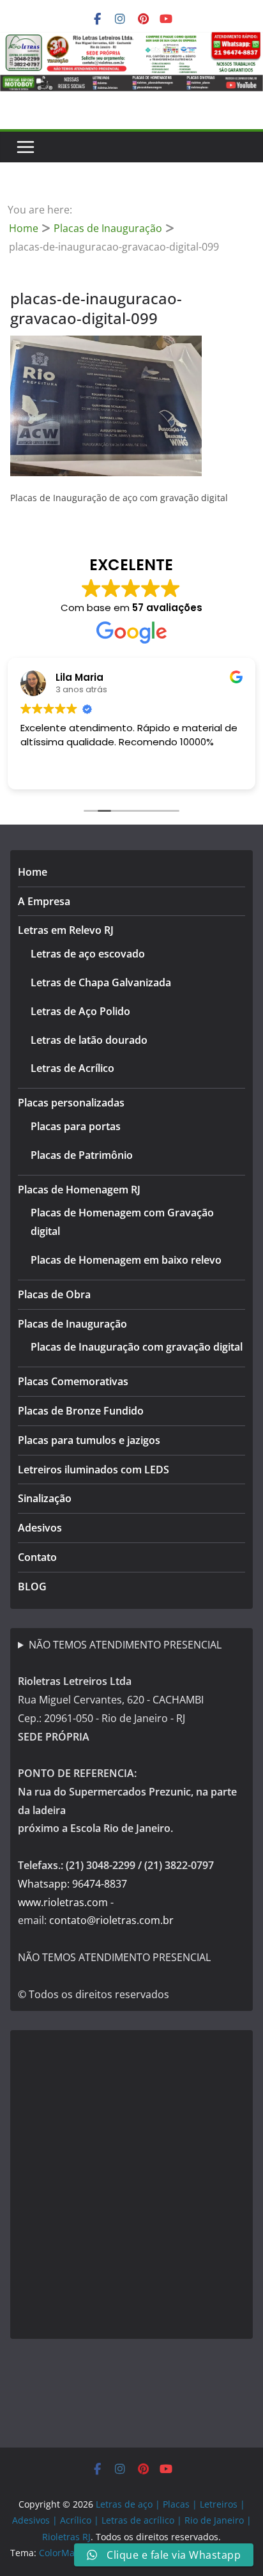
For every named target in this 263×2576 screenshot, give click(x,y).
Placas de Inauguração (72, 1324)
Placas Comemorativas (73, 1381)
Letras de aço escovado (88, 954)
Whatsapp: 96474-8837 (72, 1884)
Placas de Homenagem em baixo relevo (126, 1260)
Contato (37, 1557)
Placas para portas (76, 1126)
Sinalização (45, 1498)
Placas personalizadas (71, 1103)
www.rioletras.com (63, 1902)
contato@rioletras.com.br (111, 1920)
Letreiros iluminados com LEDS (94, 1470)
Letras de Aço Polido (80, 1011)
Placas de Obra (54, 1294)
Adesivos (40, 1528)
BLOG (32, 1587)
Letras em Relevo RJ (66, 930)
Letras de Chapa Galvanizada (101, 982)
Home (33, 872)
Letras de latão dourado (89, 1040)
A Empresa (44, 901)
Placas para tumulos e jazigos (89, 1440)
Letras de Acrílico (72, 1068)
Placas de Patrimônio (82, 1155)
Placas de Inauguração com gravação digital (137, 1347)
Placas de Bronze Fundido (81, 1411)
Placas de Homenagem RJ (79, 1190)
